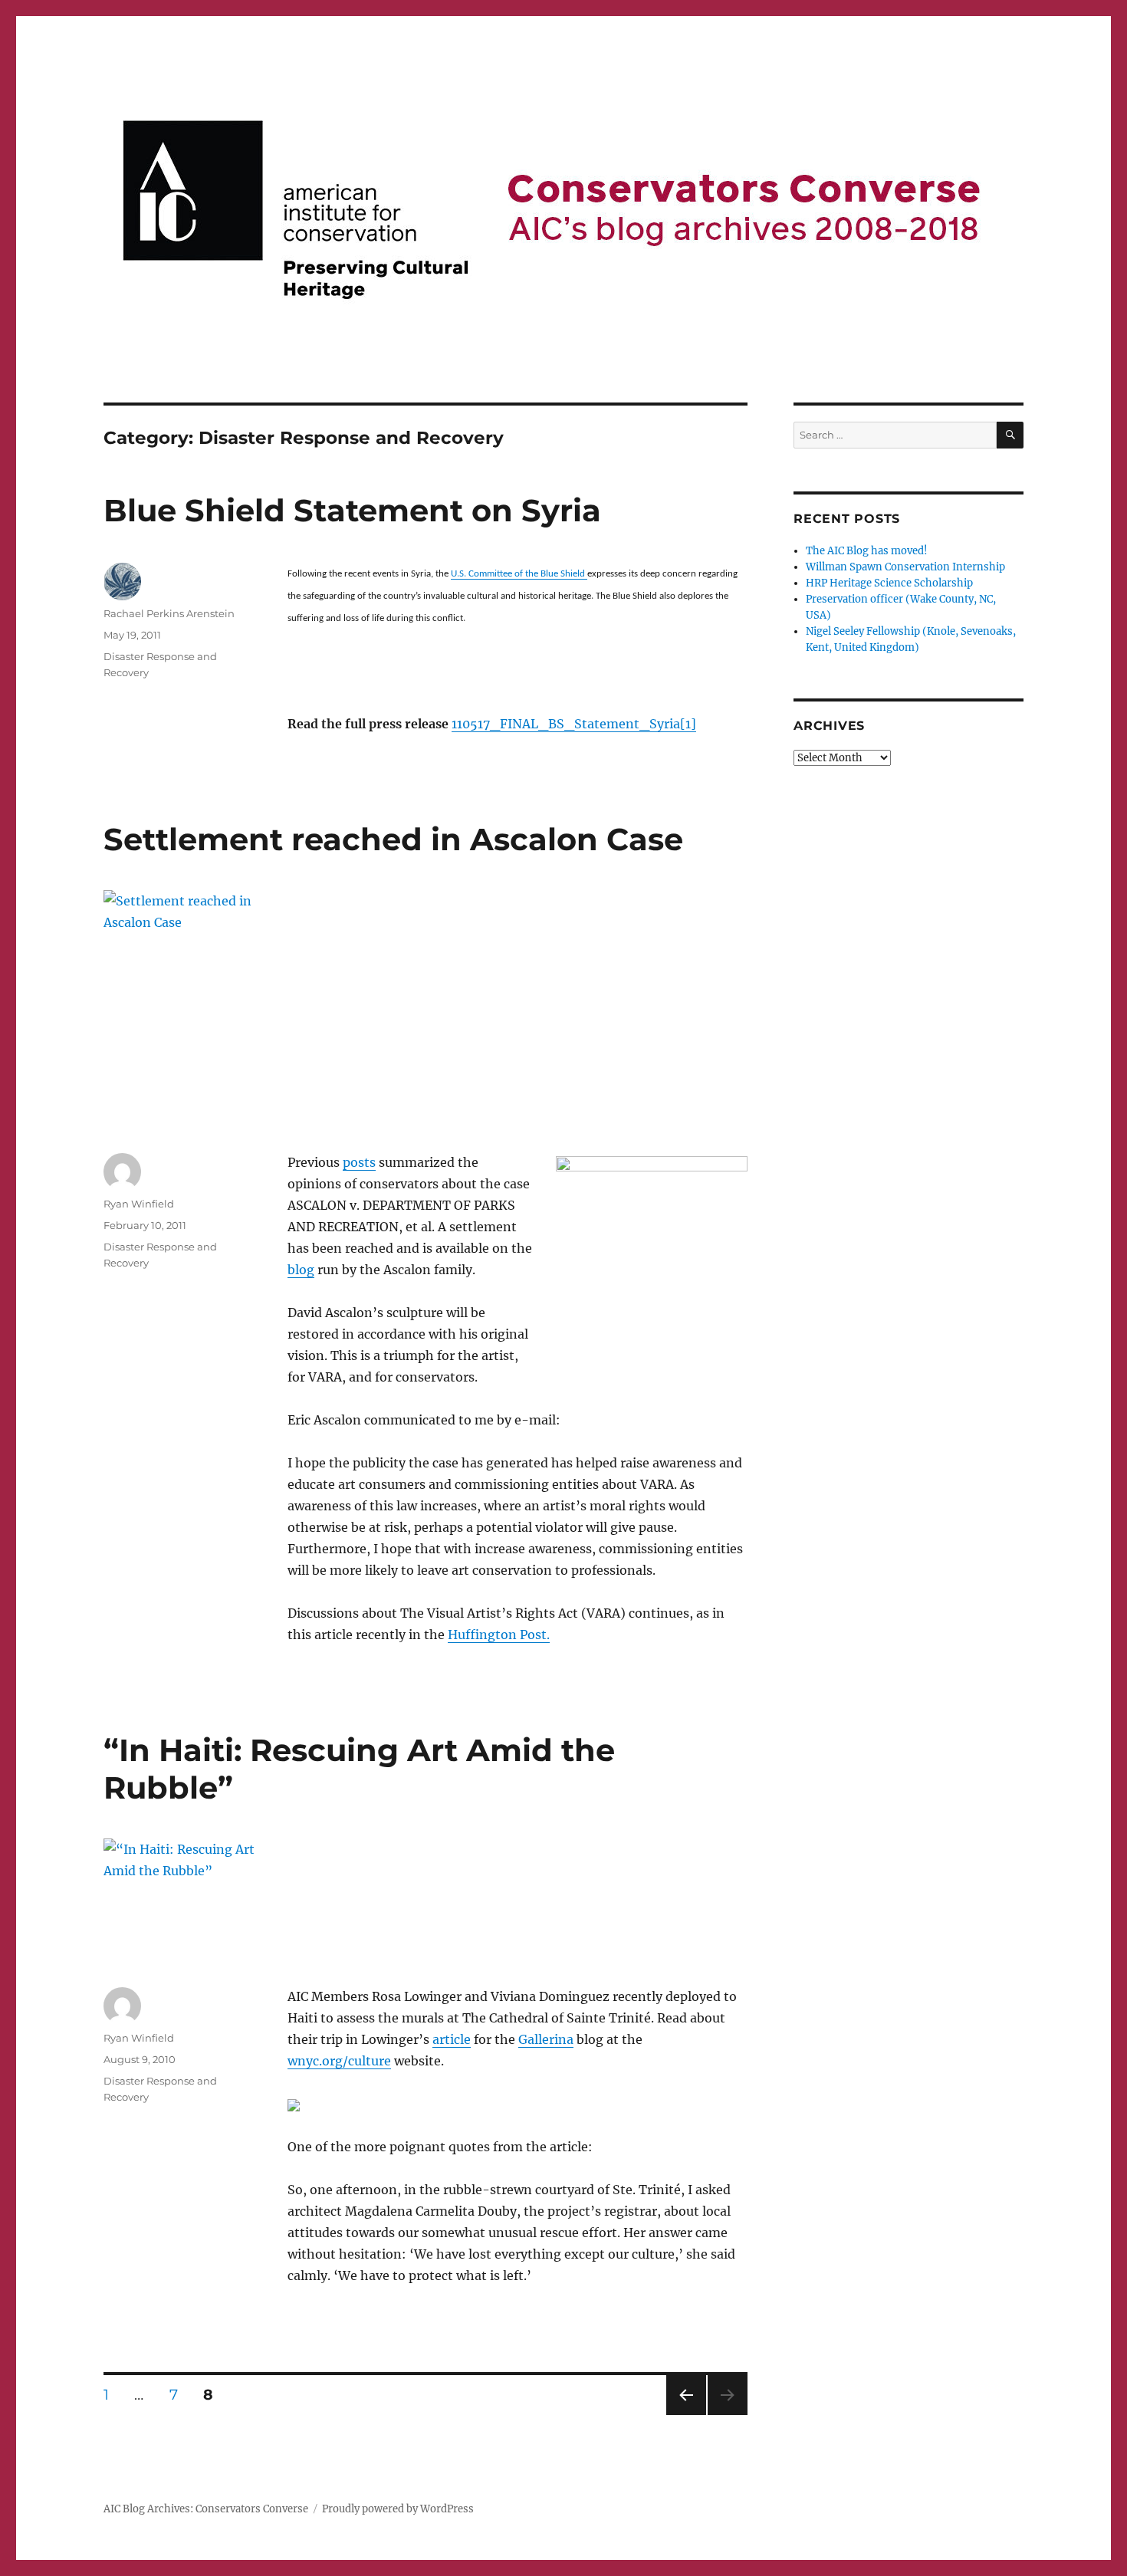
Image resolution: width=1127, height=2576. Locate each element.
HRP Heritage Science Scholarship (889, 583)
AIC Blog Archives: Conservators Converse (206, 2509)
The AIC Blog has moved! (867, 551)
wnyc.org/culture (339, 2061)
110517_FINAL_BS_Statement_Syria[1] (574, 724)
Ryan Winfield (139, 1204)
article (452, 2039)
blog (301, 1270)
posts (359, 1162)
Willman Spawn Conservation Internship (905, 567)
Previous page (686, 2415)
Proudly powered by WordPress (398, 2509)
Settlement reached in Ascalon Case (393, 839)
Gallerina (546, 2039)
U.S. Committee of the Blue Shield (519, 574)
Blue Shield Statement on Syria (352, 510)
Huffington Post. (499, 1635)
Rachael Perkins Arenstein (169, 613)
